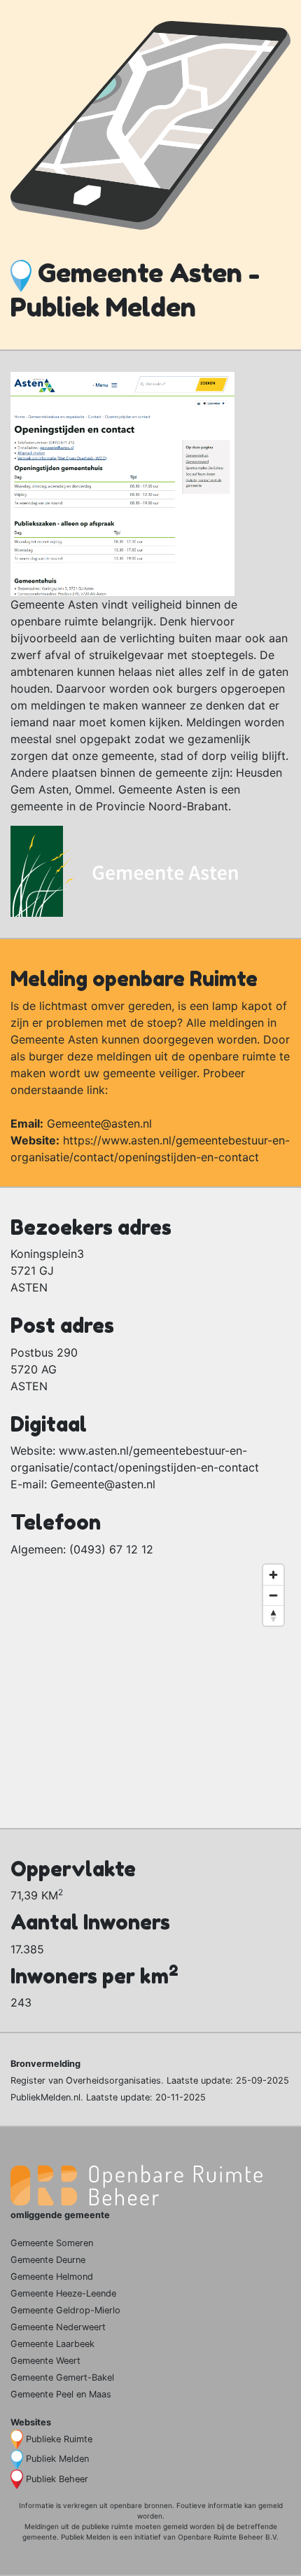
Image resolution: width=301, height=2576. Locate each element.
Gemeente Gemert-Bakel (62, 2377)
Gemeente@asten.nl (99, 1123)
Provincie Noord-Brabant (162, 806)
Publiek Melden (57, 2459)
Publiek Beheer (57, 2479)
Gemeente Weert (45, 2361)
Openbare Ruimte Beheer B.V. (228, 2537)
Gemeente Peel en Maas (61, 2394)
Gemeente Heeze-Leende (63, 2293)
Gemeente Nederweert (58, 2327)
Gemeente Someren (52, 2243)
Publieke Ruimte (59, 2439)
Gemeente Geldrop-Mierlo (65, 2310)
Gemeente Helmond (52, 2277)
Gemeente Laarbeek (52, 2344)
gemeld (271, 2505)
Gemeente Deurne (48, 2260)
